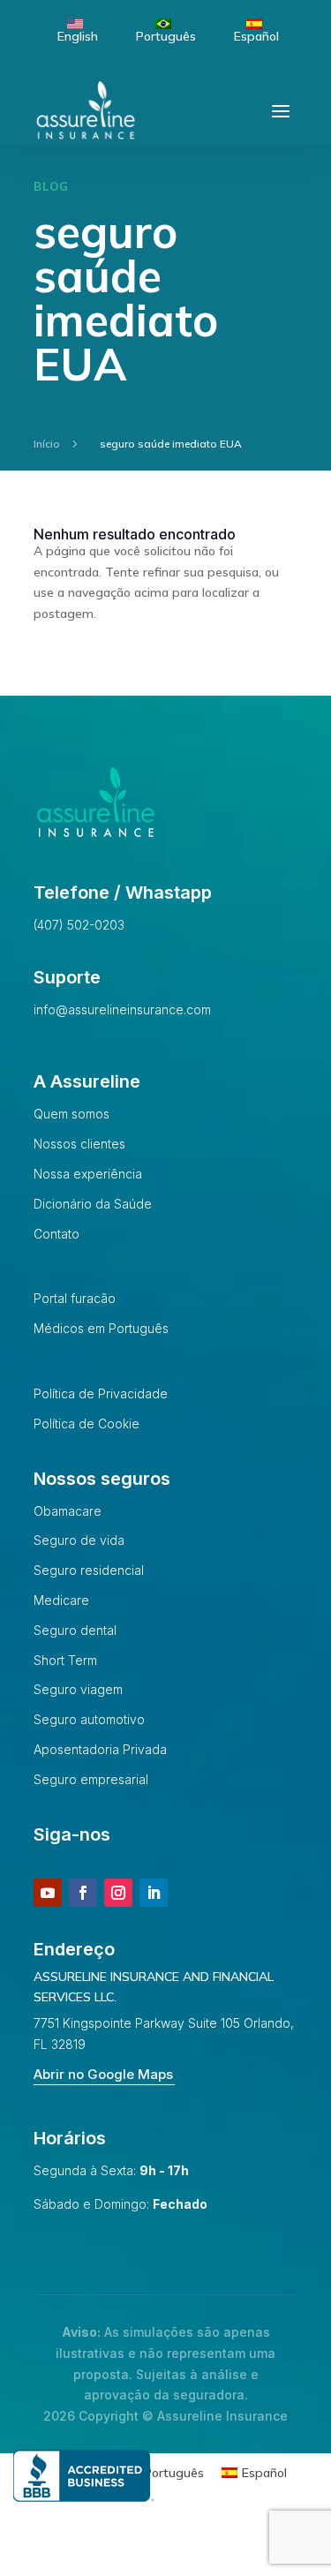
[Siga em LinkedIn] (154, 1893)
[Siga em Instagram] (118, 1893)
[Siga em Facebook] (83, 1893)
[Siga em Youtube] (48, 1893)
